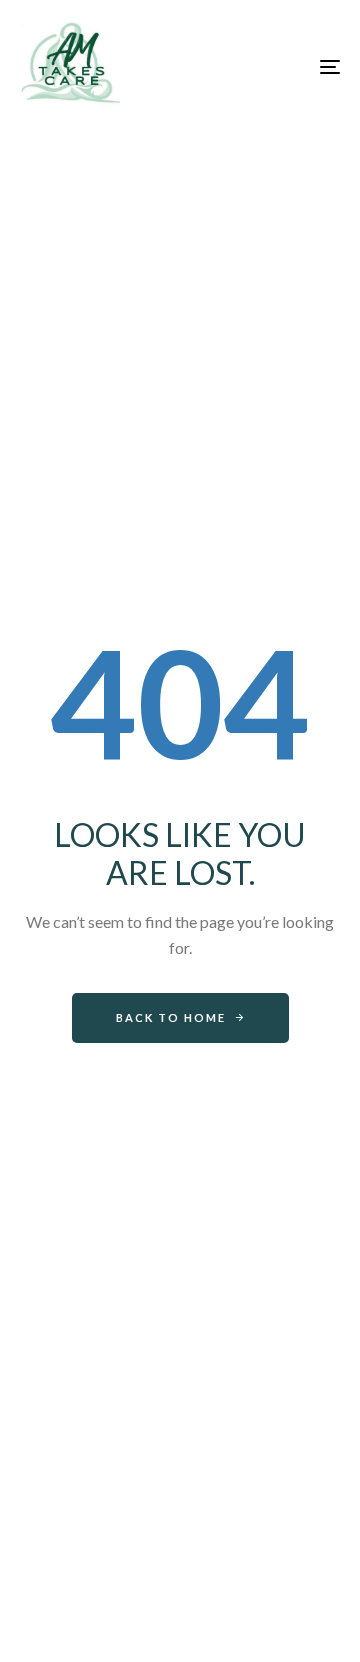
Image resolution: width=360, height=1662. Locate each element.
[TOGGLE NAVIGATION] (286, 66)
